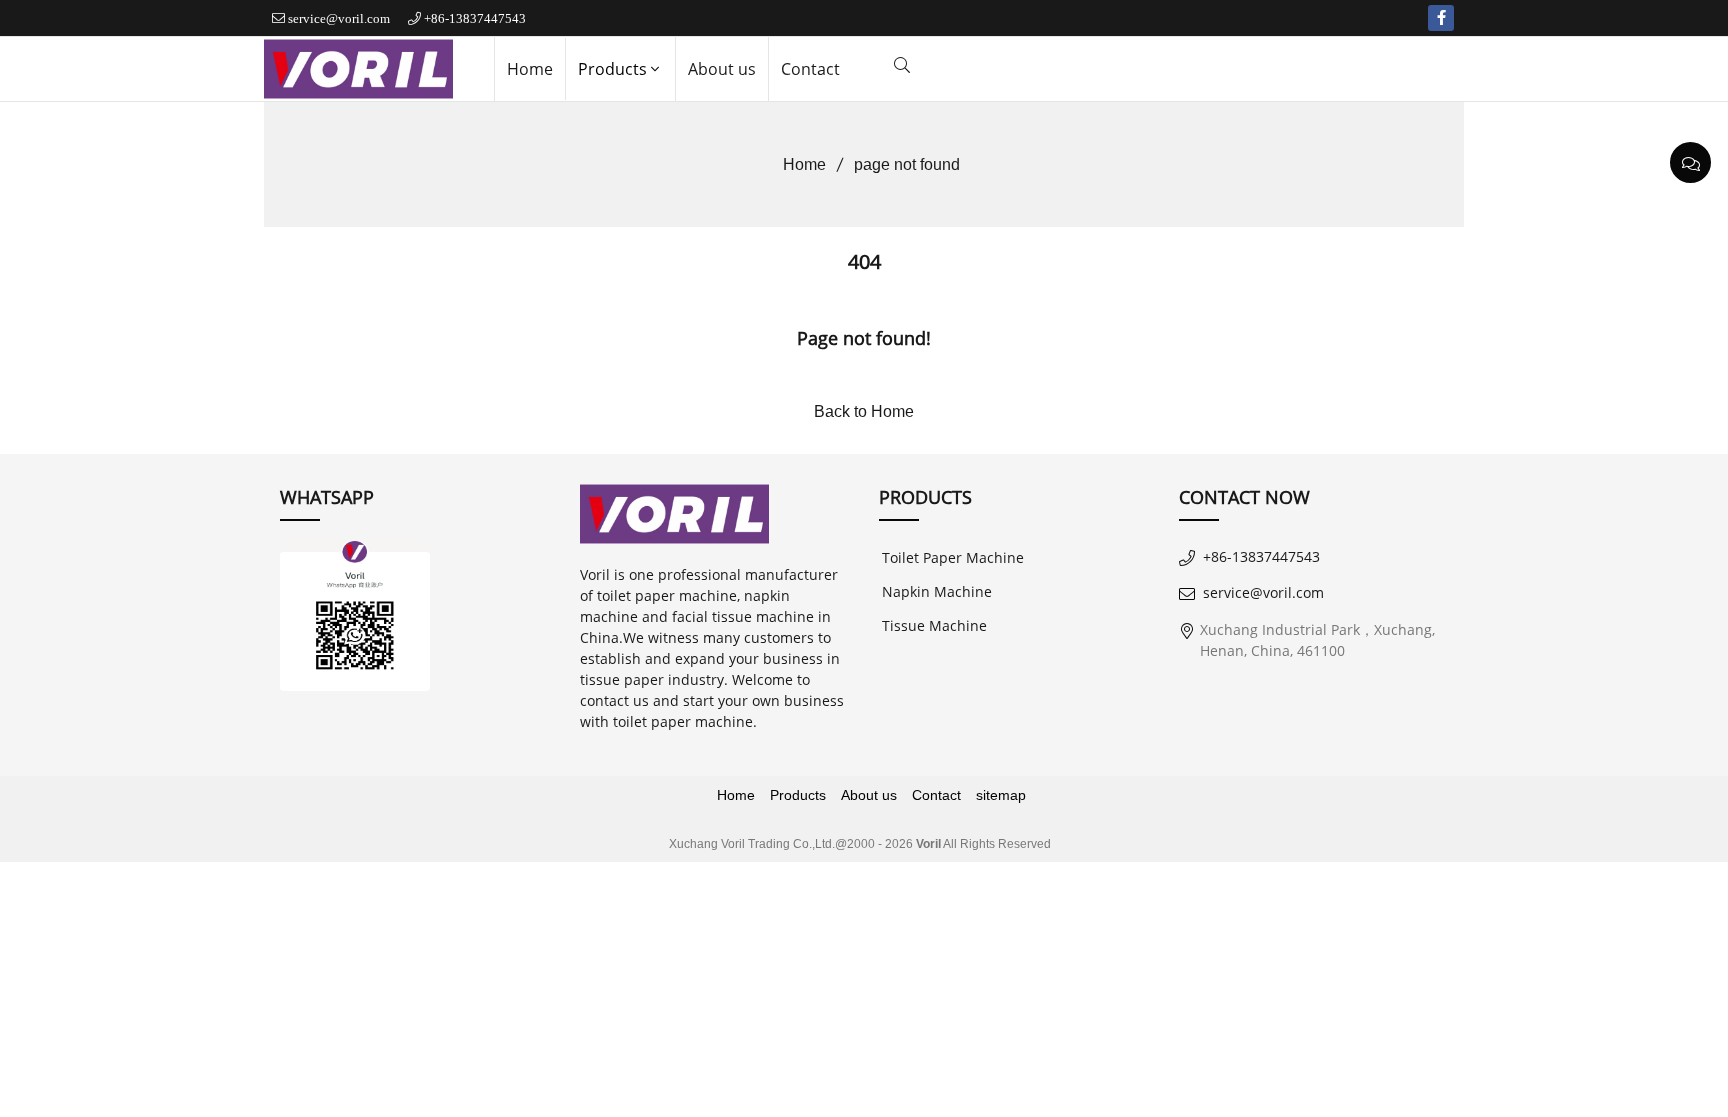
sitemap (1001, 795)
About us (722, 69)
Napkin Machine (937, 591)
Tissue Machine (934, 625)
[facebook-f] (1441, 18)
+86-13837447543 (475, 18)
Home (530, 69)
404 (864, 261)
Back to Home (864, 411)
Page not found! (864, 338)
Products (612, 69)
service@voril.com (339, 18)
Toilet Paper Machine (953, 557)
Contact (810, 69)
